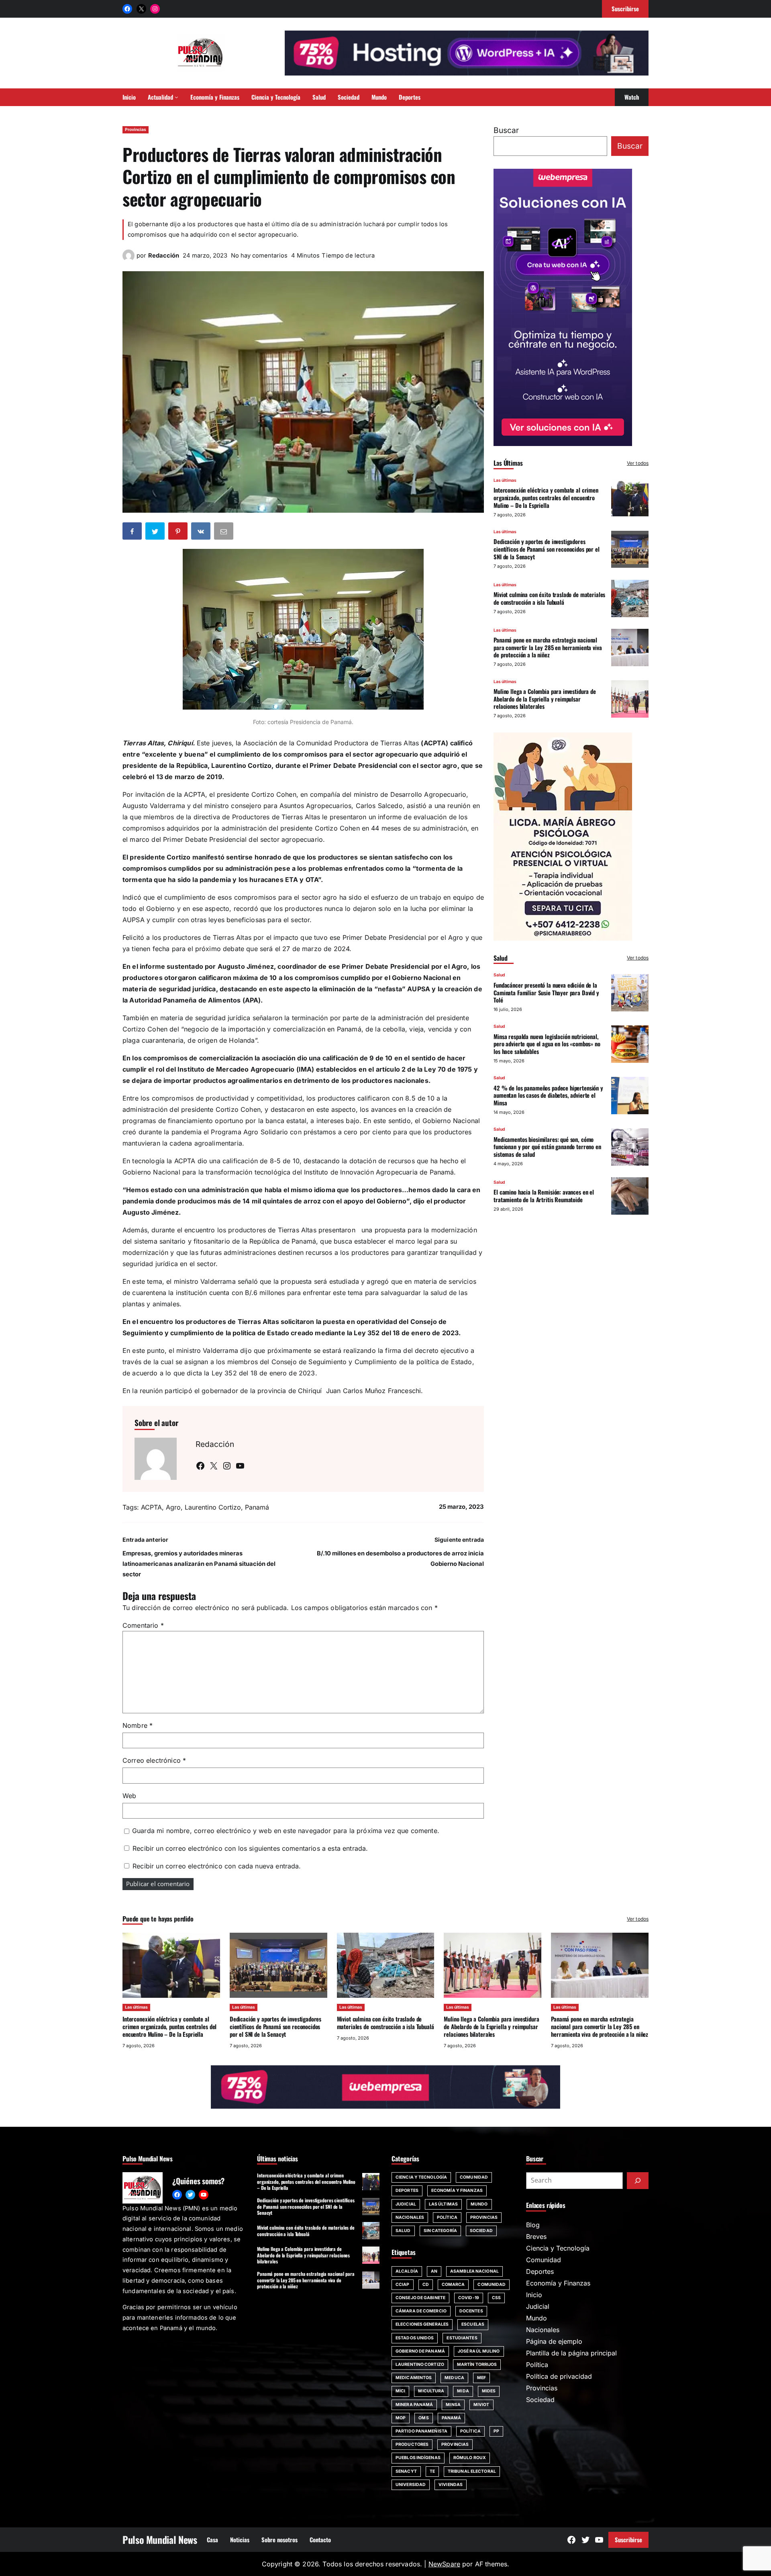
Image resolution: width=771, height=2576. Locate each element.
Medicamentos (414, 2378)
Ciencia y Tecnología (421, 2177)
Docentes (471, 2311)
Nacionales (410, 2217)
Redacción (164, 256)
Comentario (143, 1625)
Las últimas (505, 480)
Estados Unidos (415, 2338)
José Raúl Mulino (479, 2351)
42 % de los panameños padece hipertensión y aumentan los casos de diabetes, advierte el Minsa (548, 1095)
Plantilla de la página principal (571, 2353)
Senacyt (406, 2471)
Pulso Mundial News (160, 2539)
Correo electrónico (154, 1760)
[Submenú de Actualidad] (176, 97)
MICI (400, 2391)
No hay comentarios (259, 256)
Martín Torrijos (477, 2364)
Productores (412, 2444)
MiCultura (431, 2391)
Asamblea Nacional (474, 2271)
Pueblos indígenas (418, 2458)
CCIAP (403, 2284)
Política (447, 2217)
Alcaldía (407, 2271)
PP (496, 2431)
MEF (481, 2378)
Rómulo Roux (470, 2458)
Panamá (257, 1507)
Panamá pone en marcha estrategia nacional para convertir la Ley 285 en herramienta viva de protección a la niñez (548, 647)
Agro (173, 1507)
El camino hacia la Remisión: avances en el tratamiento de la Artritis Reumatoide (544, 1196)
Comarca (453, 2284)
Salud (499, 975)
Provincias (136, 130)
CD (426, 2284)
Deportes (407, 2190)
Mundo (479, 2204)
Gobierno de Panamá (420, 2351)
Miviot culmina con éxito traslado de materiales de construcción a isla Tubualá (549, 598)
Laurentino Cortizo (213, 1507)
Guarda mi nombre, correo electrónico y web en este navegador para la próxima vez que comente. (286, 1831)
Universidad (411, 2485)
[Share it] (202, 533)
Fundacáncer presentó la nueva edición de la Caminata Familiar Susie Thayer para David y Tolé (546, 992)
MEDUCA (454, 2378)
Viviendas (451, 2485)
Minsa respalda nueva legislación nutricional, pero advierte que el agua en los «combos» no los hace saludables (547, 1044)
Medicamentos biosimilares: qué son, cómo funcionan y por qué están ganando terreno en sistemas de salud (547, 1146)
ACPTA (151, 1507)
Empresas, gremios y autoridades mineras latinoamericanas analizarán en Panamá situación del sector (199, 1564)
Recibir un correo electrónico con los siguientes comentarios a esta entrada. (250, 1848)
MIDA (463, 2391)
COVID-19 (469, 2298)
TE (432, 2471)
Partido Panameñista (421, 2431)
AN (434, 2271)
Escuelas (473, 2324)
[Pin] (179, 533)
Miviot (481, 2405)
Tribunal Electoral (472, 2471)
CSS (496, 2298)
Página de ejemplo (554, 2341)
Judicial (406, 2204)
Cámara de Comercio (421, 2311)
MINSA (453, 2405)
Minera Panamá (414, 2405)
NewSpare (444, 2564)
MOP (401, 2418)
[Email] (224, 533)
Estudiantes (462, 2338)
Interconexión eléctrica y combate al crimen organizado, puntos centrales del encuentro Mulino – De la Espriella (546, 497)
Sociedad (481, 2231)
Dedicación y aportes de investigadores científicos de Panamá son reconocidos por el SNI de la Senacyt (547, 549)
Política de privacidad (559, 2376)
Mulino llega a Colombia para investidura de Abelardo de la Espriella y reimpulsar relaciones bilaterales (545, 699)
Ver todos (638, 463)
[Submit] (638, 2181)
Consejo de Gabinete (420, 2298)
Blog (533, 2225)
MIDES (489, 2391)
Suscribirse (628, 2539)
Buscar (506, 130)
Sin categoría (440, 2231)
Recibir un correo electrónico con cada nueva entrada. (217, 1866)
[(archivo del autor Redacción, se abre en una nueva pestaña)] (128, 259)
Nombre (138, 1725)
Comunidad (474, 2177)
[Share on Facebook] (133, 533)
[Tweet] (156, 533)
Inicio (534, 2295)
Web (129, 1796)
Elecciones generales (422, 2324)
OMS (423, 2418)
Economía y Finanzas (457, 2190)
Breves (536, 2236)
